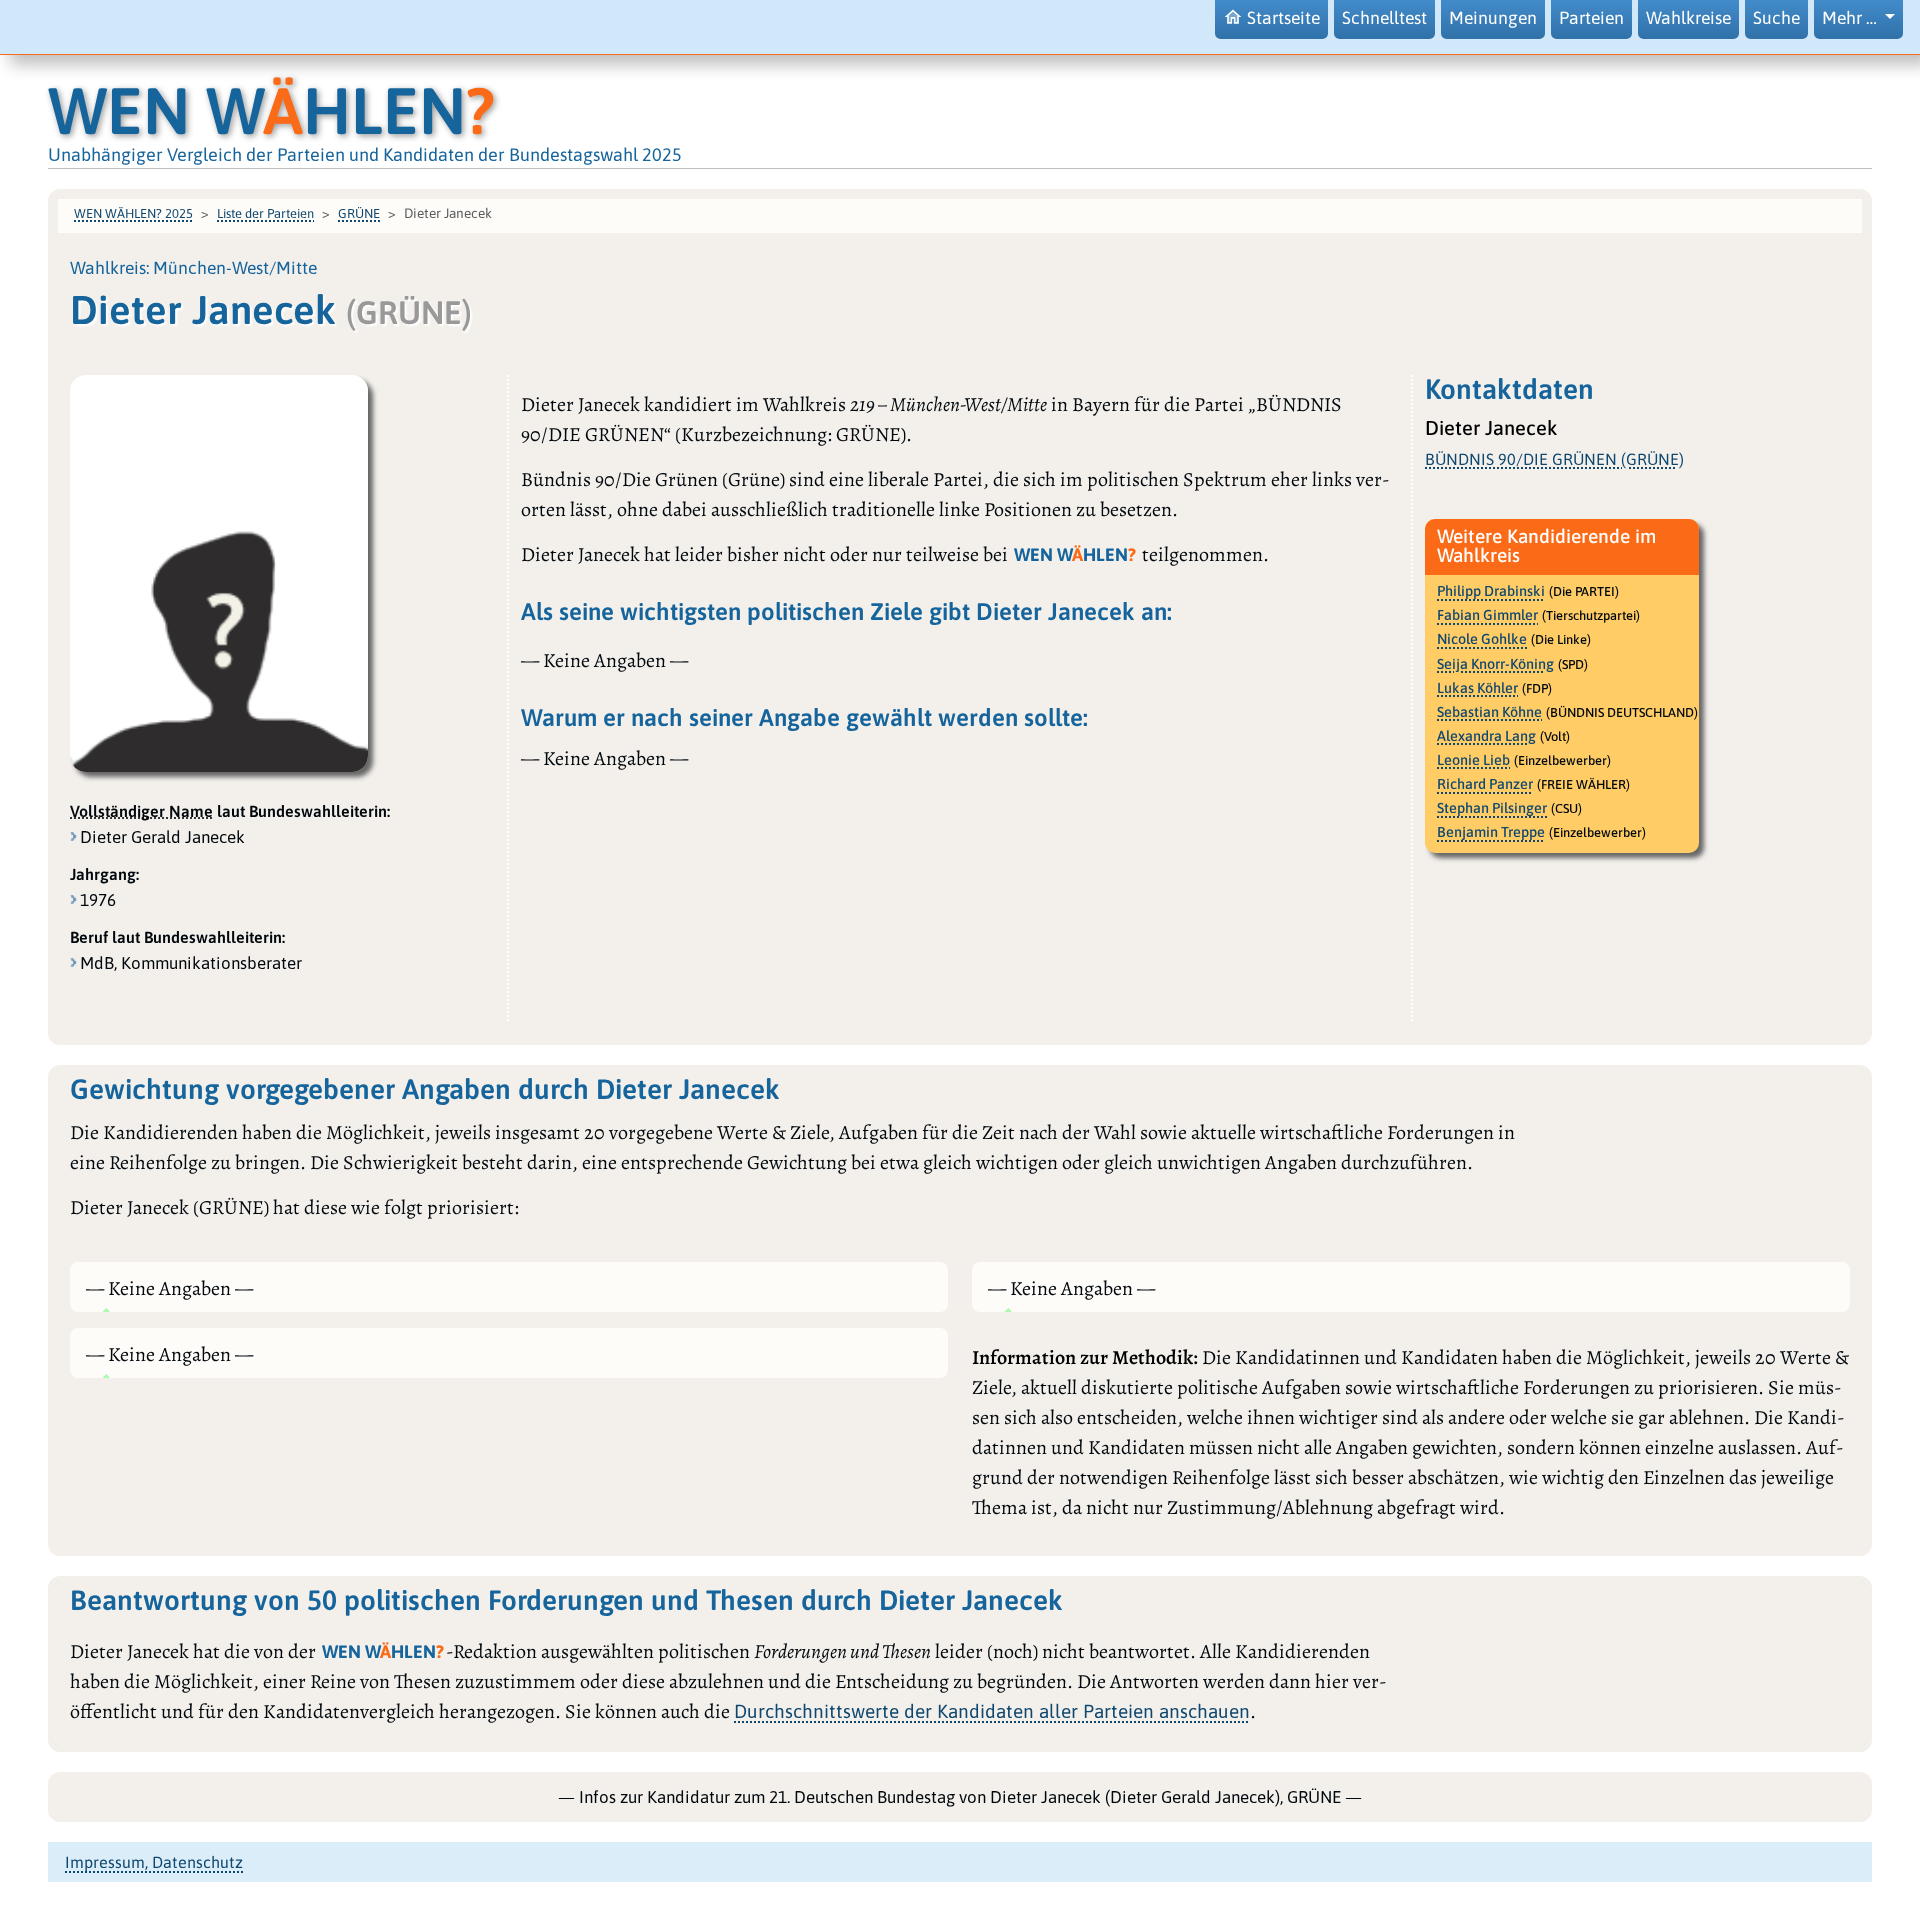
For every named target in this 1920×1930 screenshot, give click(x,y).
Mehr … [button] (1851, 18)
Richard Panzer (1485, 784)
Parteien (1591, 18)
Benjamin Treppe (1491, 832)
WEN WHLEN (271, 110)
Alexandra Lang (1486, 736)
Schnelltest (1384, 18)
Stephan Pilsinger (1492, 808)
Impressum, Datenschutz (154, 1862)
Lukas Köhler (1477, 688)
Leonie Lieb (1473, 760)
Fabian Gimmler (1487, 615)
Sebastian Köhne (1489, 712)
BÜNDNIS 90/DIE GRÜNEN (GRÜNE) (1554, 459)
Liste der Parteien (265, 213)
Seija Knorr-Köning (1495, 664)
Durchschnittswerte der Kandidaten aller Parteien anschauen (992, 1711)
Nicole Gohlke (1482, 639)
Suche (1776, 18)
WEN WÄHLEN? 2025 (133, 213)
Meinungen (1493, 18)
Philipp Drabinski (1491, 591)
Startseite (1283, 18)
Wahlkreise (1688, 18)
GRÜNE (359, 213)
